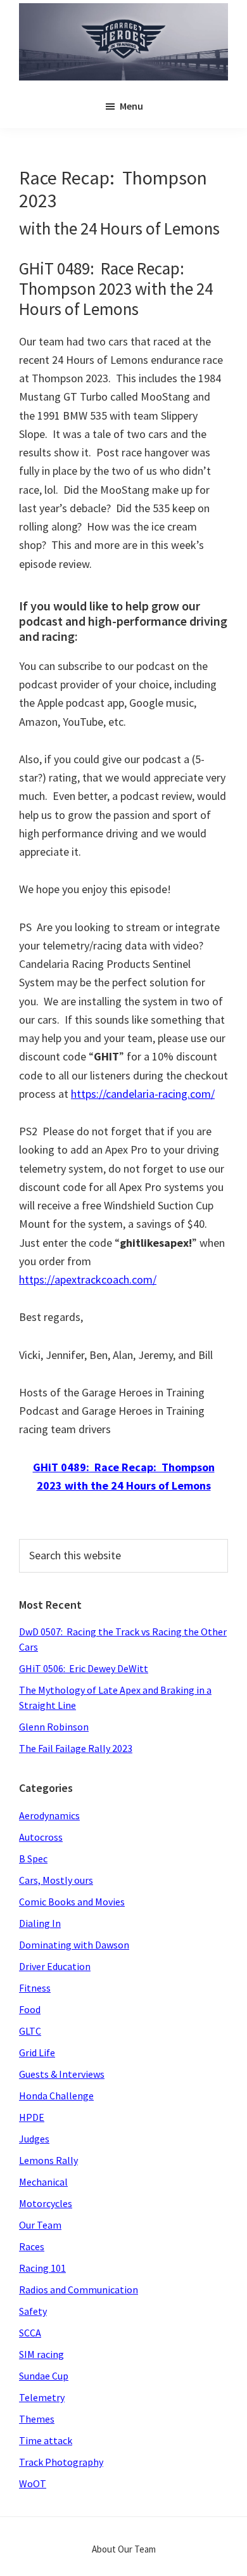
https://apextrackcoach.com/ (88, 1279)
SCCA (30, 2333)
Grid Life (37, 2052)
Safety (33, 2311)
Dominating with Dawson (74, 1945)
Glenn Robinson (54, 1727)
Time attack (46, 2440)
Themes (37, 2419)
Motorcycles (46, 2203)
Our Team (40, 2225)
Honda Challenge (56, 2096)
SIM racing (41, 2354)
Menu (131, 106)
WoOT (33, 2483)
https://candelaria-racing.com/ (143, 1094)
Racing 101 (42, 2268)
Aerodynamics (49, 1815)
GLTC (30, 2031)
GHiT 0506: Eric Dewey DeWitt (84, 1668)
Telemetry (42, 2397)
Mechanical (43, 2182)
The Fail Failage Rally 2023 (76, 1748)
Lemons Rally (48, 2160)
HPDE (32, 2117)
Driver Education (55, 1966)
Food (30, 2009)
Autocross (41, 1837)
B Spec (33, 1858)
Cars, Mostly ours (56, 1880)
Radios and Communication (79, 2289)
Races (32, 2246)
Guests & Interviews (62, 2074)
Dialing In (40, 1923)
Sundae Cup (44, 2376)
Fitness (35, 1988)
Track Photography (61, 2462)
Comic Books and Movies (72, 1902)
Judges (34, 2139)
